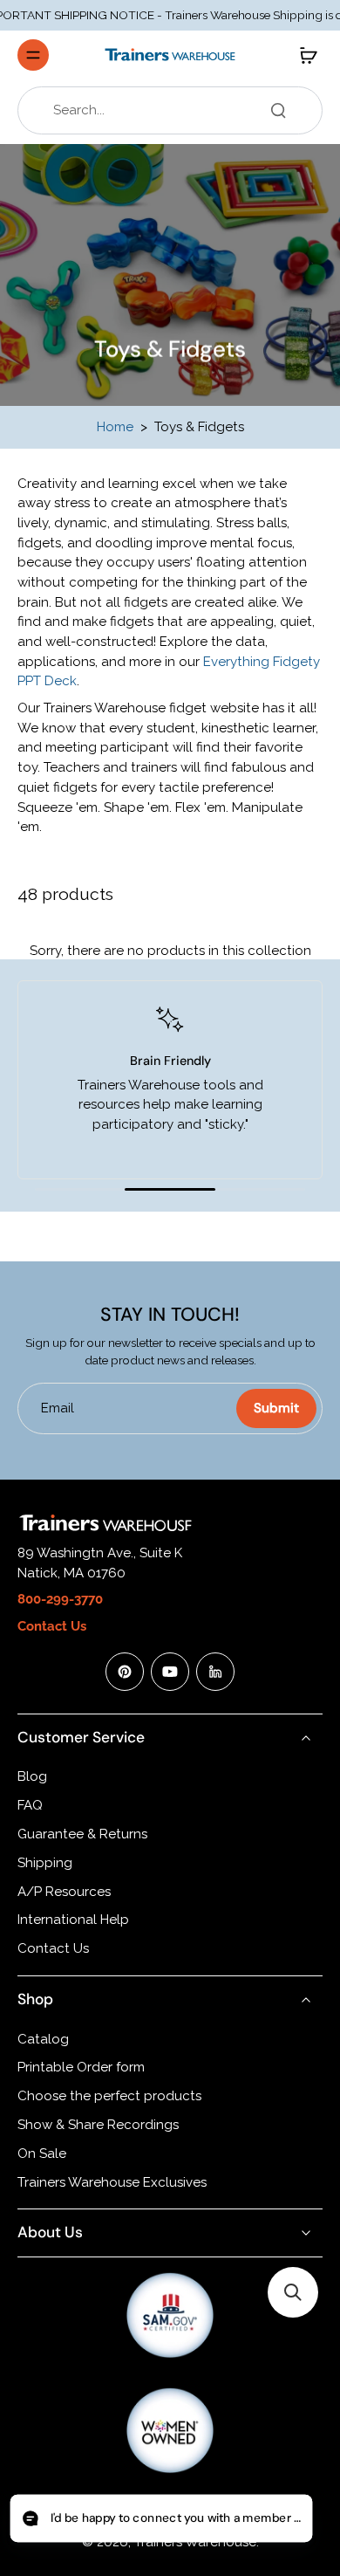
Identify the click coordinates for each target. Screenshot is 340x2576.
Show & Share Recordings (98, 2125)
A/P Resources (64, 1892)
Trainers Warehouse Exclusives (112, 2182)
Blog (32, 1776)
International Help (73, 1920)
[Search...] (278, 110)
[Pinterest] (125, 1672)
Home (115, 427)
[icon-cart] (303, 55)
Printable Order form (81, 2067)
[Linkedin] (215, 1672)
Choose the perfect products (109, 2096)
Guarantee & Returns (82, 1834)
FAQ (30, 1805)
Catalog (43, 2039)
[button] (293, 2292)
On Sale (42, 2154)
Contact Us (53, 1948)
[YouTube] (170, 1672)
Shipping (45, 1863)
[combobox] (175, 110)
